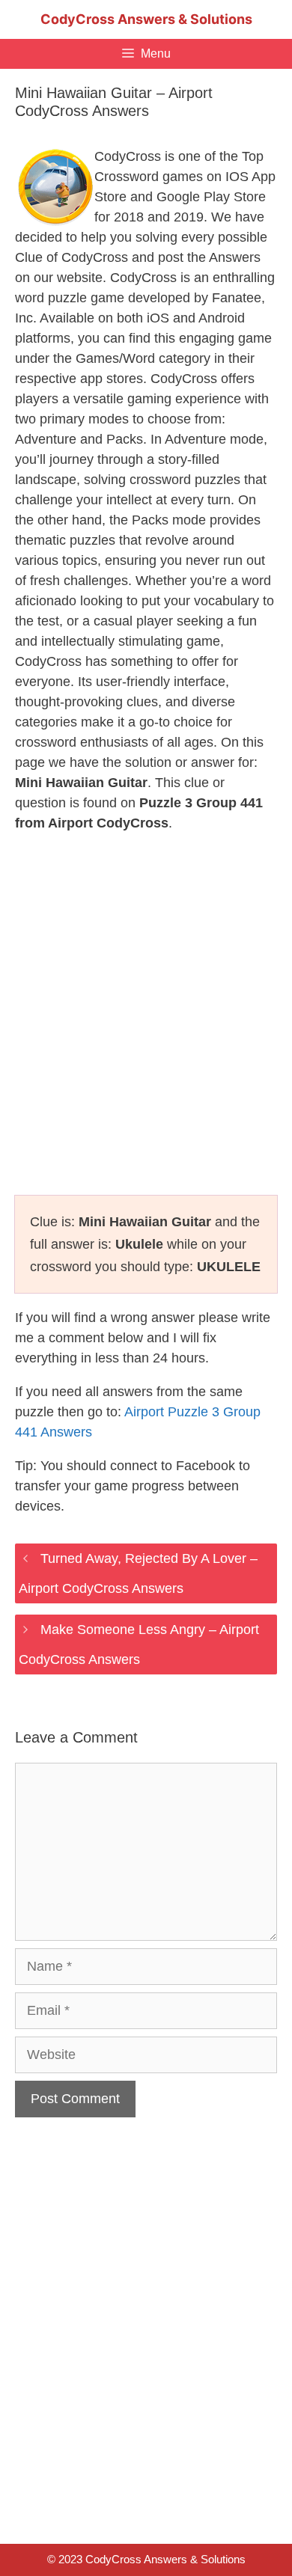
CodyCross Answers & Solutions (146, 19)
